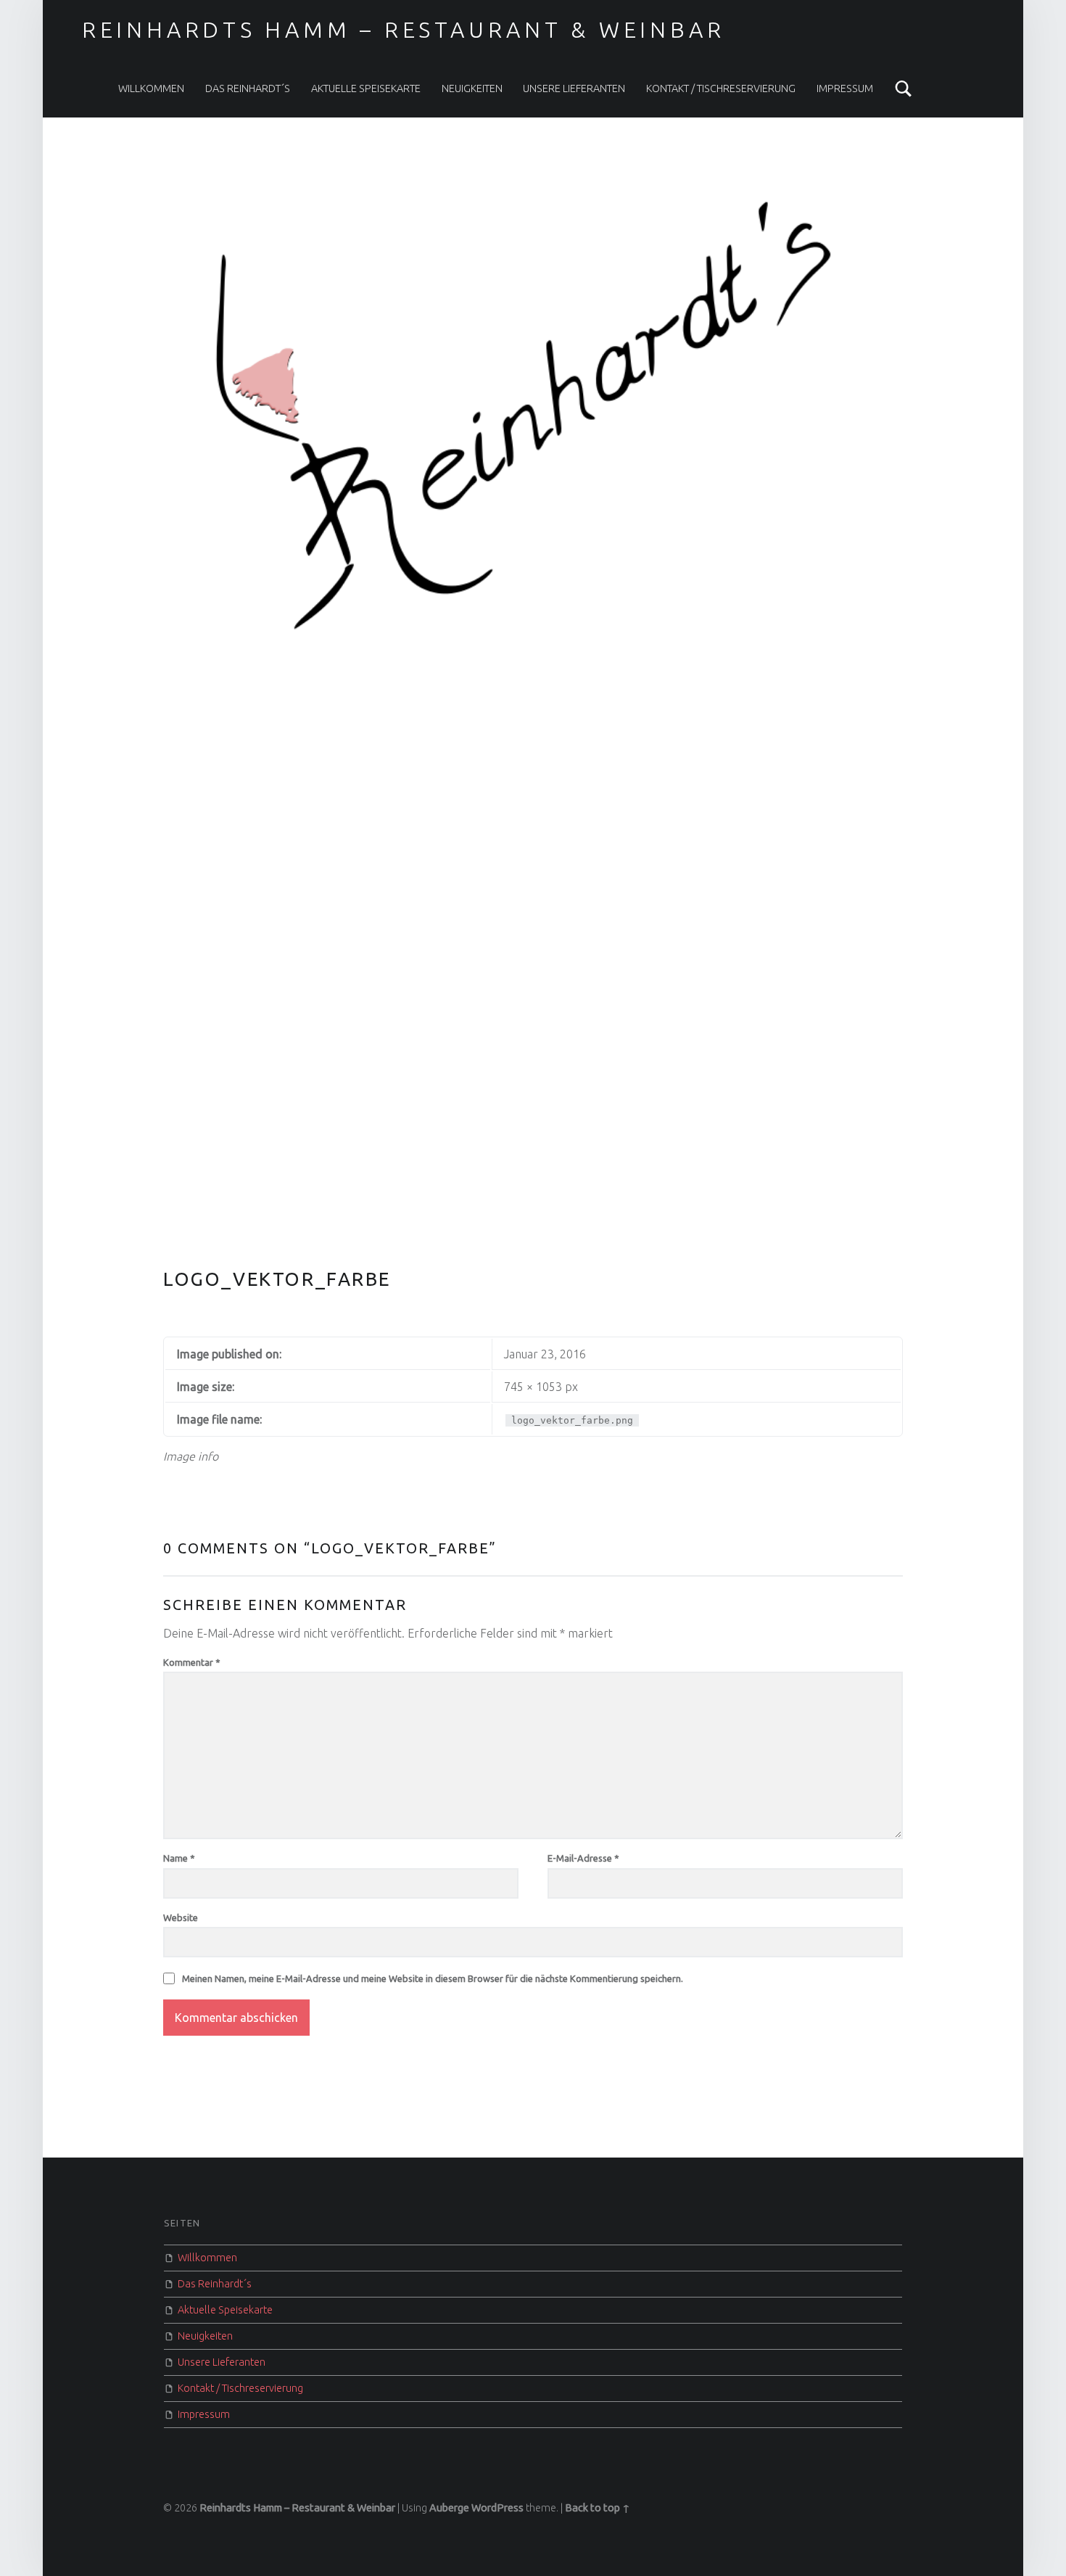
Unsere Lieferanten (574, 88)
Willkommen (151, 88)
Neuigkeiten (472, 88)
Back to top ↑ (598, 2508)
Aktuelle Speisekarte (366, 88)
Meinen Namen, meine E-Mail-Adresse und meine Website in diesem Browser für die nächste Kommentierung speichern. (433, 1978)
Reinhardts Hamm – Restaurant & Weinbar (404, 30)
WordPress (497, 2508)
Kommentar (192, 1662)
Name (179, 1858)
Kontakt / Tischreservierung (721, 88)
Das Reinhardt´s (248, 88)
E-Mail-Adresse (583, 1858)
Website (181, 1917)
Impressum (845, 88)
